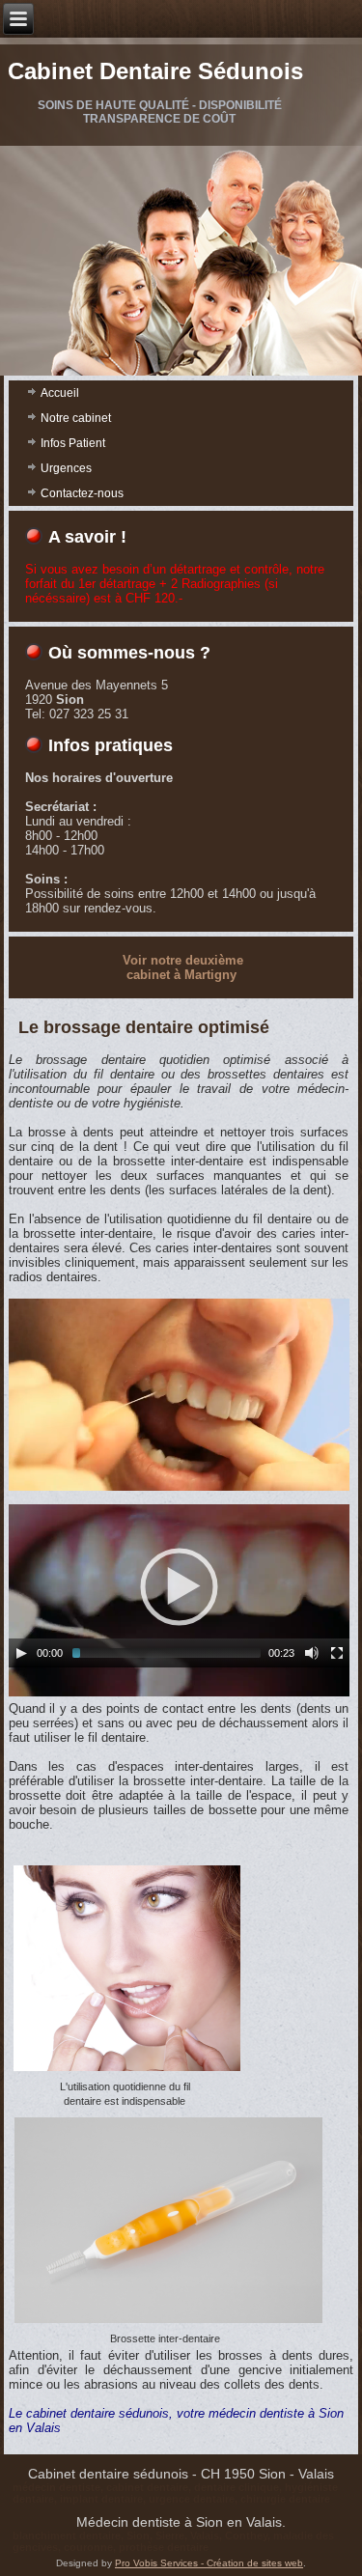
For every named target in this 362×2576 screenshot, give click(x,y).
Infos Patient (73, 443)
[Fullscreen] (337, 1653)
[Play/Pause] (21, 1653)
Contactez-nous (82, 493)
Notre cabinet (76, 418)
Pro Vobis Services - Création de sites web (209, 2563)
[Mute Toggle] (312, 1653)
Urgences (66, 468)
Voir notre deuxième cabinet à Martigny (183, 967)
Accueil (60, 393)
